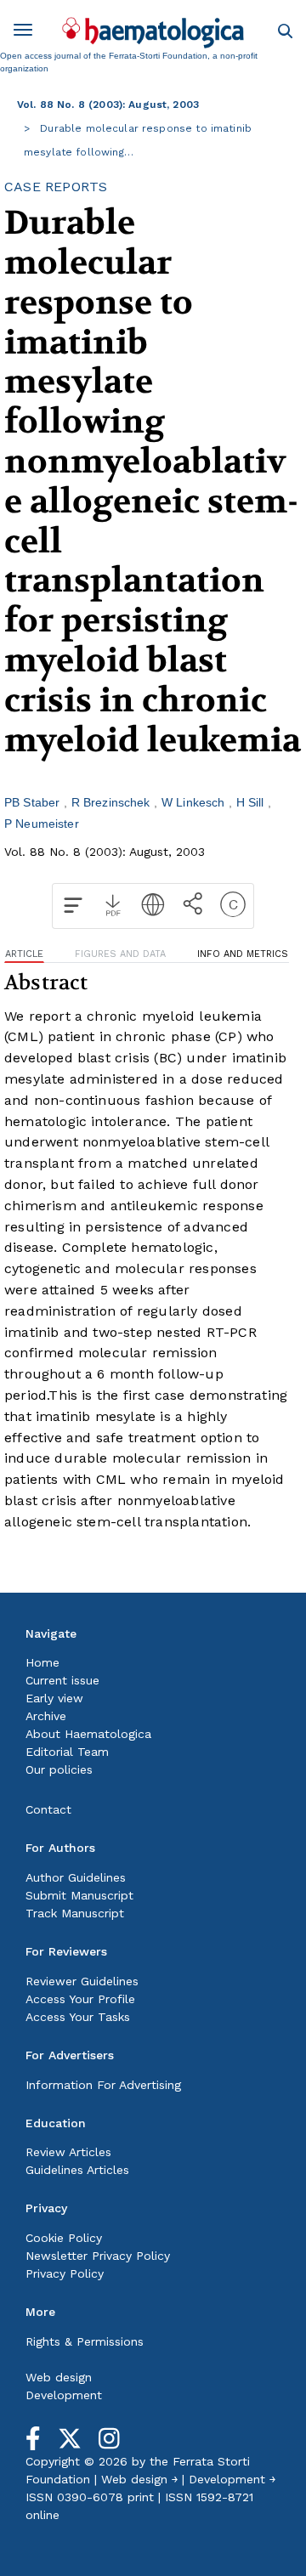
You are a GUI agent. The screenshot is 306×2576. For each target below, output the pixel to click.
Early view (54, 1698)
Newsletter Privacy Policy (98, 2256)
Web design (59, 2377)
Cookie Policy (64, 2238)
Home (42, 1662)
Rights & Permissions (85, 2341)
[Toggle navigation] (29, 33)
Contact (48, 1809)
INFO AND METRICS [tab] (243, 954)
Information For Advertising (103, 2085)
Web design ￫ (139, 2479)
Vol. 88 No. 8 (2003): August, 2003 (108, 105)
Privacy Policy (65, 2273)
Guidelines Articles (77, 2170)
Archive (46, 1716)
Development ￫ (232, 2479)
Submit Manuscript (79, 1895)
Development (64, 2395)
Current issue (62, 1680)
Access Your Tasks (78, 2017)
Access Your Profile (80, 1999)
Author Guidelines (76, 1877)
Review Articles (68, 2152)
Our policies (59, 1769)
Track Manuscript (75, 1913)
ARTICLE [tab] (24, 954)
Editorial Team (67, 1752)
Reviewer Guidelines (82, 1981)
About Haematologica (88, 1734)
